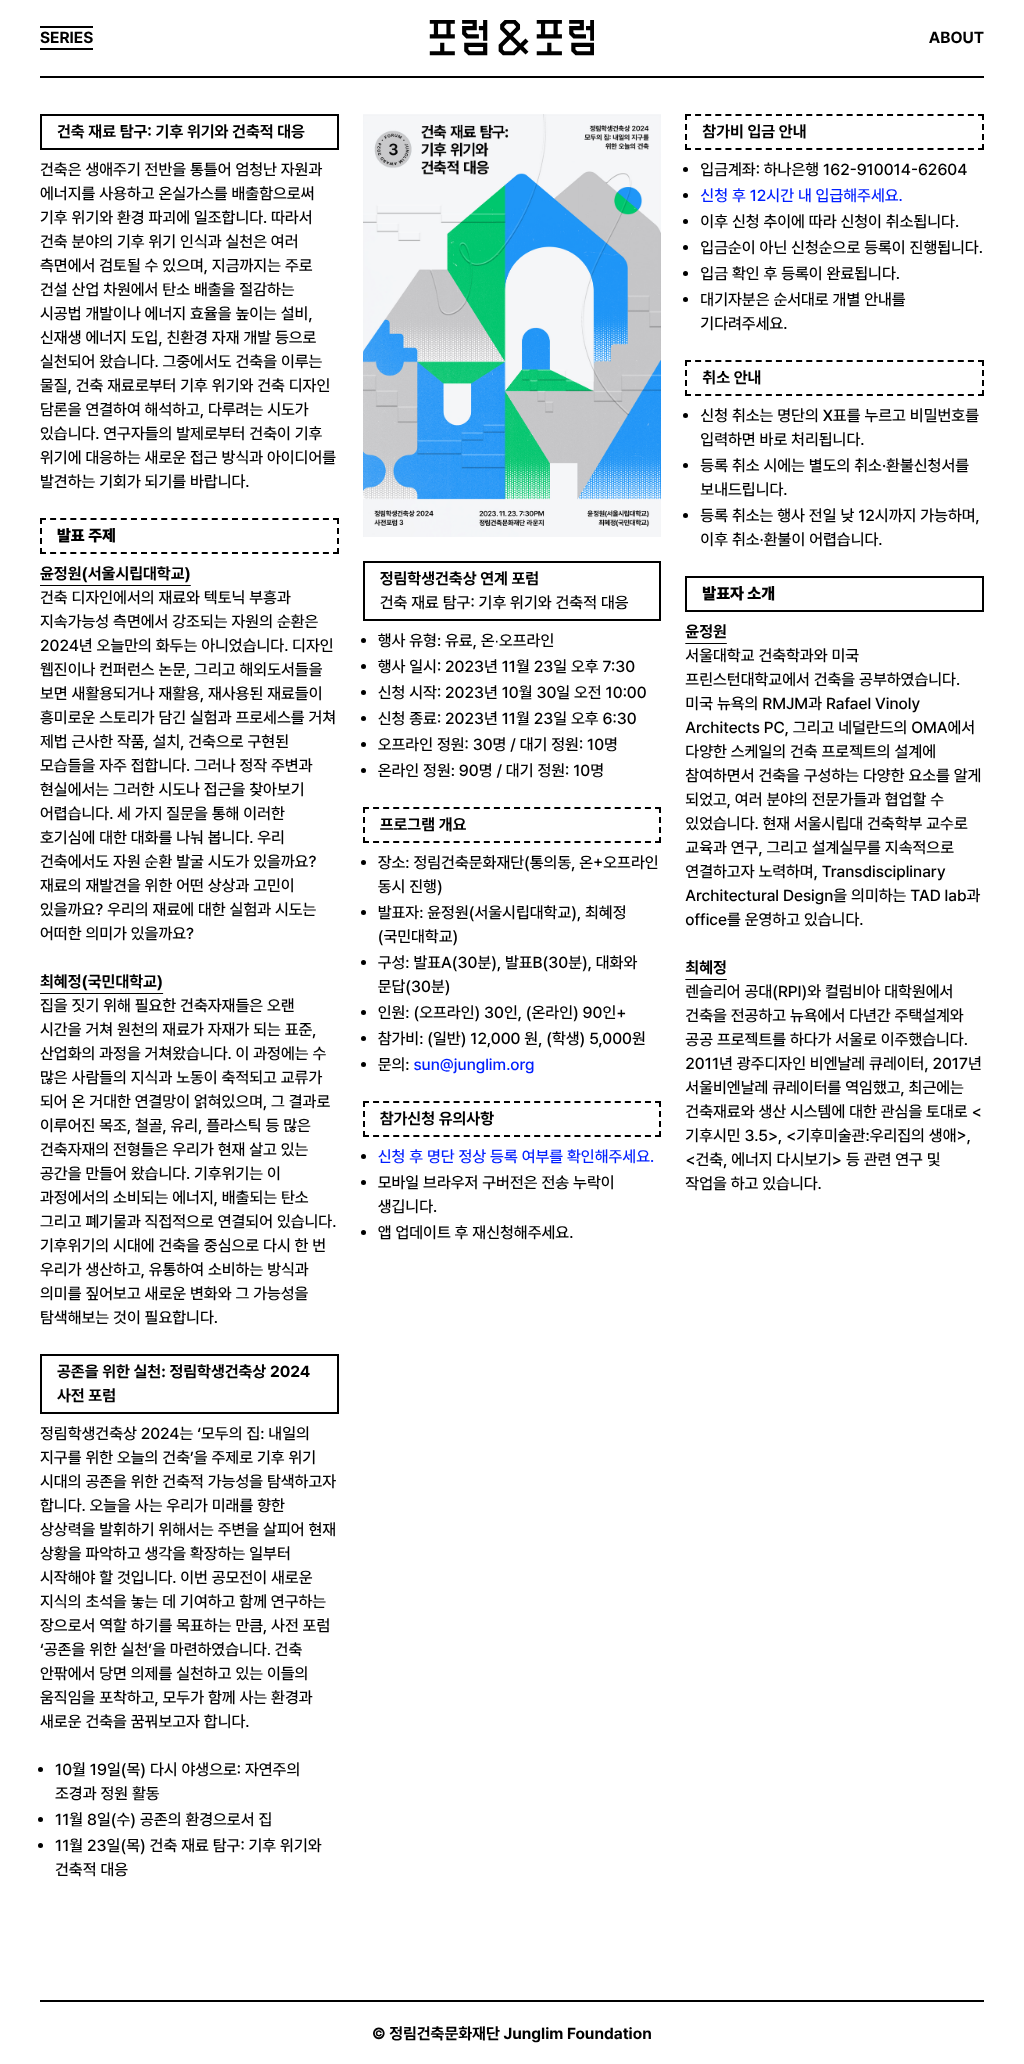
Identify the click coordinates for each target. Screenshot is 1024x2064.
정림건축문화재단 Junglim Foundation (520, 2033)
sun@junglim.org (473, 1064)
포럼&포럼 (511, 38)
